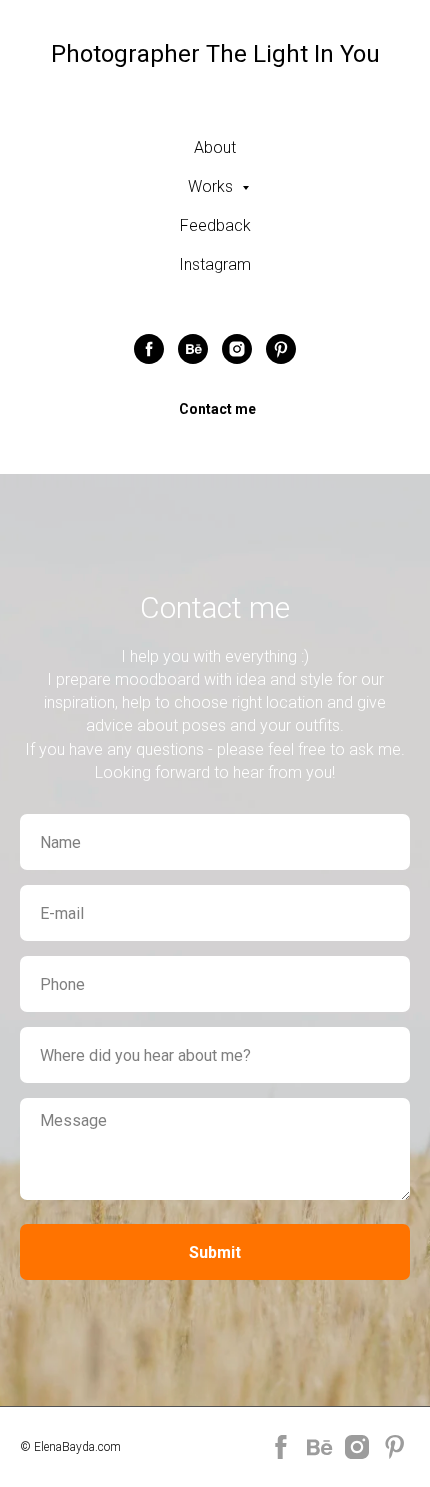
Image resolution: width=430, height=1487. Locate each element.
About (215, 147)
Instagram (215, 264)
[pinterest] (281, 349)
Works (212, 186)
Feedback (215, 225)
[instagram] (237, 349)
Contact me (217, 409)
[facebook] (149, 349)
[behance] (193, 349)
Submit (215, 1252)
